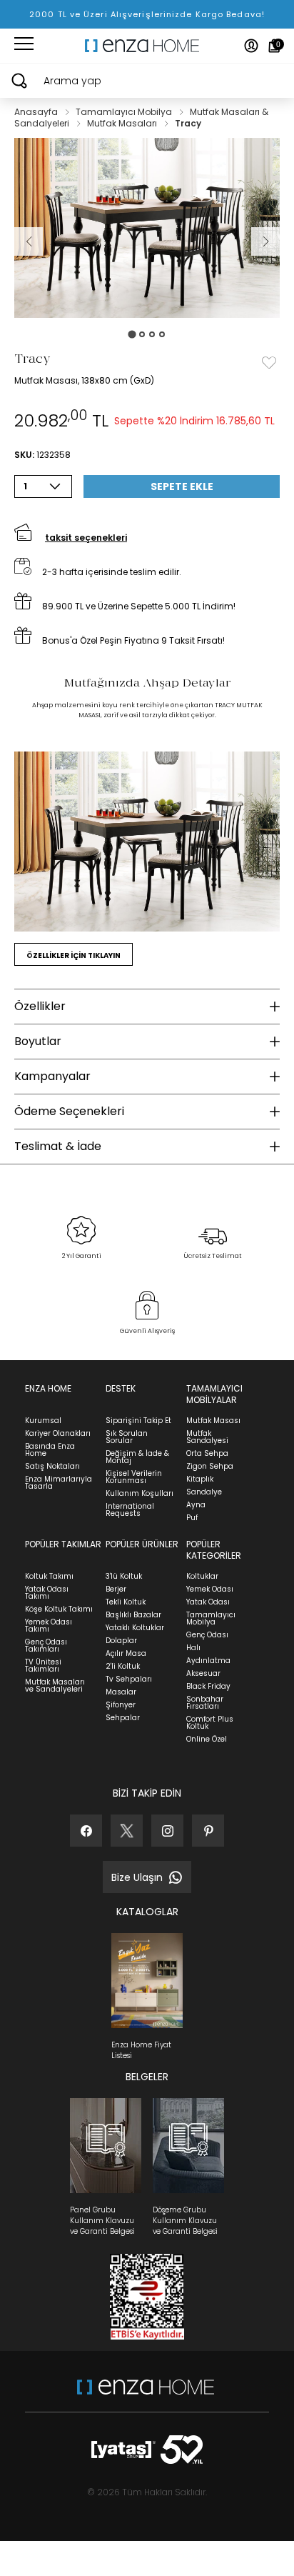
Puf (192, 1518)
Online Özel (207, 1739)
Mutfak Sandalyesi (207, 1437)
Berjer (116, 1589)
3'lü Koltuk (124, 1576)
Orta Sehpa (207, 1453)
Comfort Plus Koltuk (210, 1723)
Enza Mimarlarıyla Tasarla (59, 1483)
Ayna (196, 1505)
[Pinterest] (208, 1831)
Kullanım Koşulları (140, 1493)
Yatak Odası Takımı (47, 1593)
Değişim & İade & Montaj (137, 1457)
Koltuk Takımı (49, 1576)
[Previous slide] (29, 241)
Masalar (121, 1692)
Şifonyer (121, 1705)
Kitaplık (200, 1479)
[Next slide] (265, 241)
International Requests (130, 1510)
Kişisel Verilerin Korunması (134, 1477)
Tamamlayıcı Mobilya (125, 112)
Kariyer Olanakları (58, 1433)
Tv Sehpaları (129, 1679)
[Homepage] (147, 46)
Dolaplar (121, 1641)
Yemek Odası (210, 1589)
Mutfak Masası (213, 1421)
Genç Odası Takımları (46, 1646)
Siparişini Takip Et (138, 1421)
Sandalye (204, 1492)
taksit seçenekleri (86, 538)
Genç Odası (207, 1635)
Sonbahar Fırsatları (205, 1703)
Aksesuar (203, 1673)
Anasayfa (37, 112)
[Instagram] (167, 1831)
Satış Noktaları (52, 1466)
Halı (193, 1648)
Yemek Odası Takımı (49, 1626)
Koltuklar (202, 1576)
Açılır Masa (126, 1653)
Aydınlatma (208, 1661)
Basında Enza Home (50, 1450)
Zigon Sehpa (210, 1466)
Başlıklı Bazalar (133, 1615)
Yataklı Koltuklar (135, 1628)
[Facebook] (86, 1831)
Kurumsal (43, 1421)
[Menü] (24, 46)
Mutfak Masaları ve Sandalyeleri (55, 1686)
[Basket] (274, 46)
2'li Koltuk (123, 1666)
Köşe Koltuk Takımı (59, 1609)
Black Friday (208, 1686)
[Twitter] (127, 1831)
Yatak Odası (208, 1602)
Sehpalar (123, 1718)
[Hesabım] (251, 46)
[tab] (132, 334)
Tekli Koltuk (126, 1602)
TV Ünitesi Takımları (43, 1666)
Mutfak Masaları (123, 123)
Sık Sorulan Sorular (127, 1437)
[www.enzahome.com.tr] (146, 2394)
